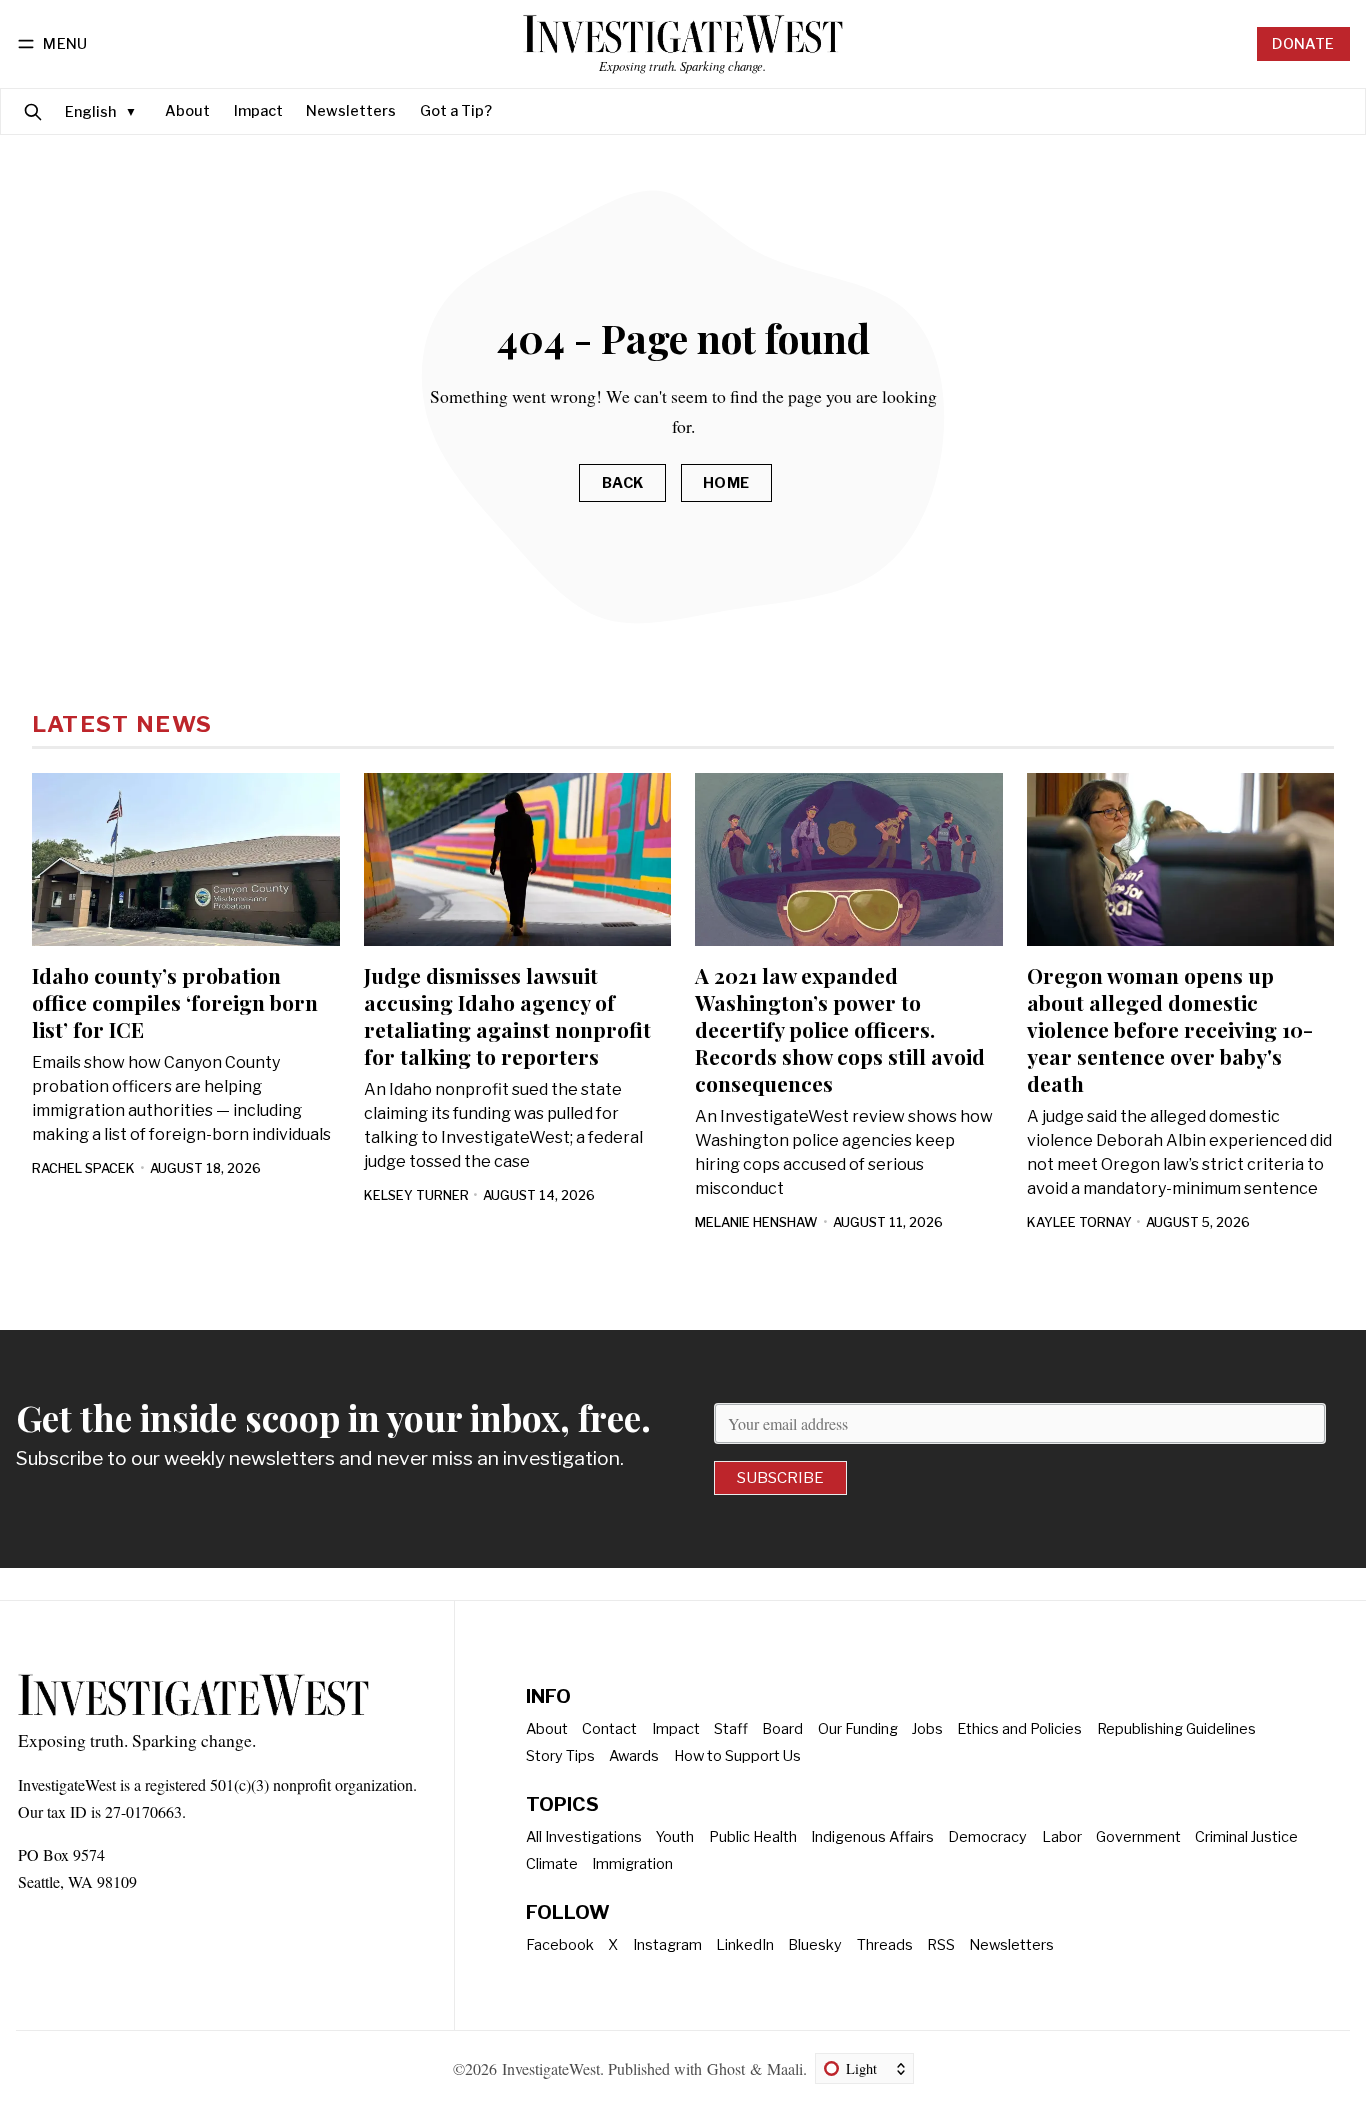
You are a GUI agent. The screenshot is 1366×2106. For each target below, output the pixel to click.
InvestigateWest (551, 2068)
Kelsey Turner (416, 1195)
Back (623, 483)
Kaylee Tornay (1079, 1222)
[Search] (33, 111)
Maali (785, 2068)
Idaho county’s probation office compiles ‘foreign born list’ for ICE (175, 1002)
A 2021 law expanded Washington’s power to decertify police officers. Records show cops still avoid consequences (840, 1029)
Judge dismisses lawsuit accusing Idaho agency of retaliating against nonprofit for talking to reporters (507, 1015)
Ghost (726, 2068)
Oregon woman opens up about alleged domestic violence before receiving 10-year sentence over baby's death (1170, 1029)
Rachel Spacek (83, 1168)
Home (726, 483)
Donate (1303, 44)
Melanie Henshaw (756, 1222)
